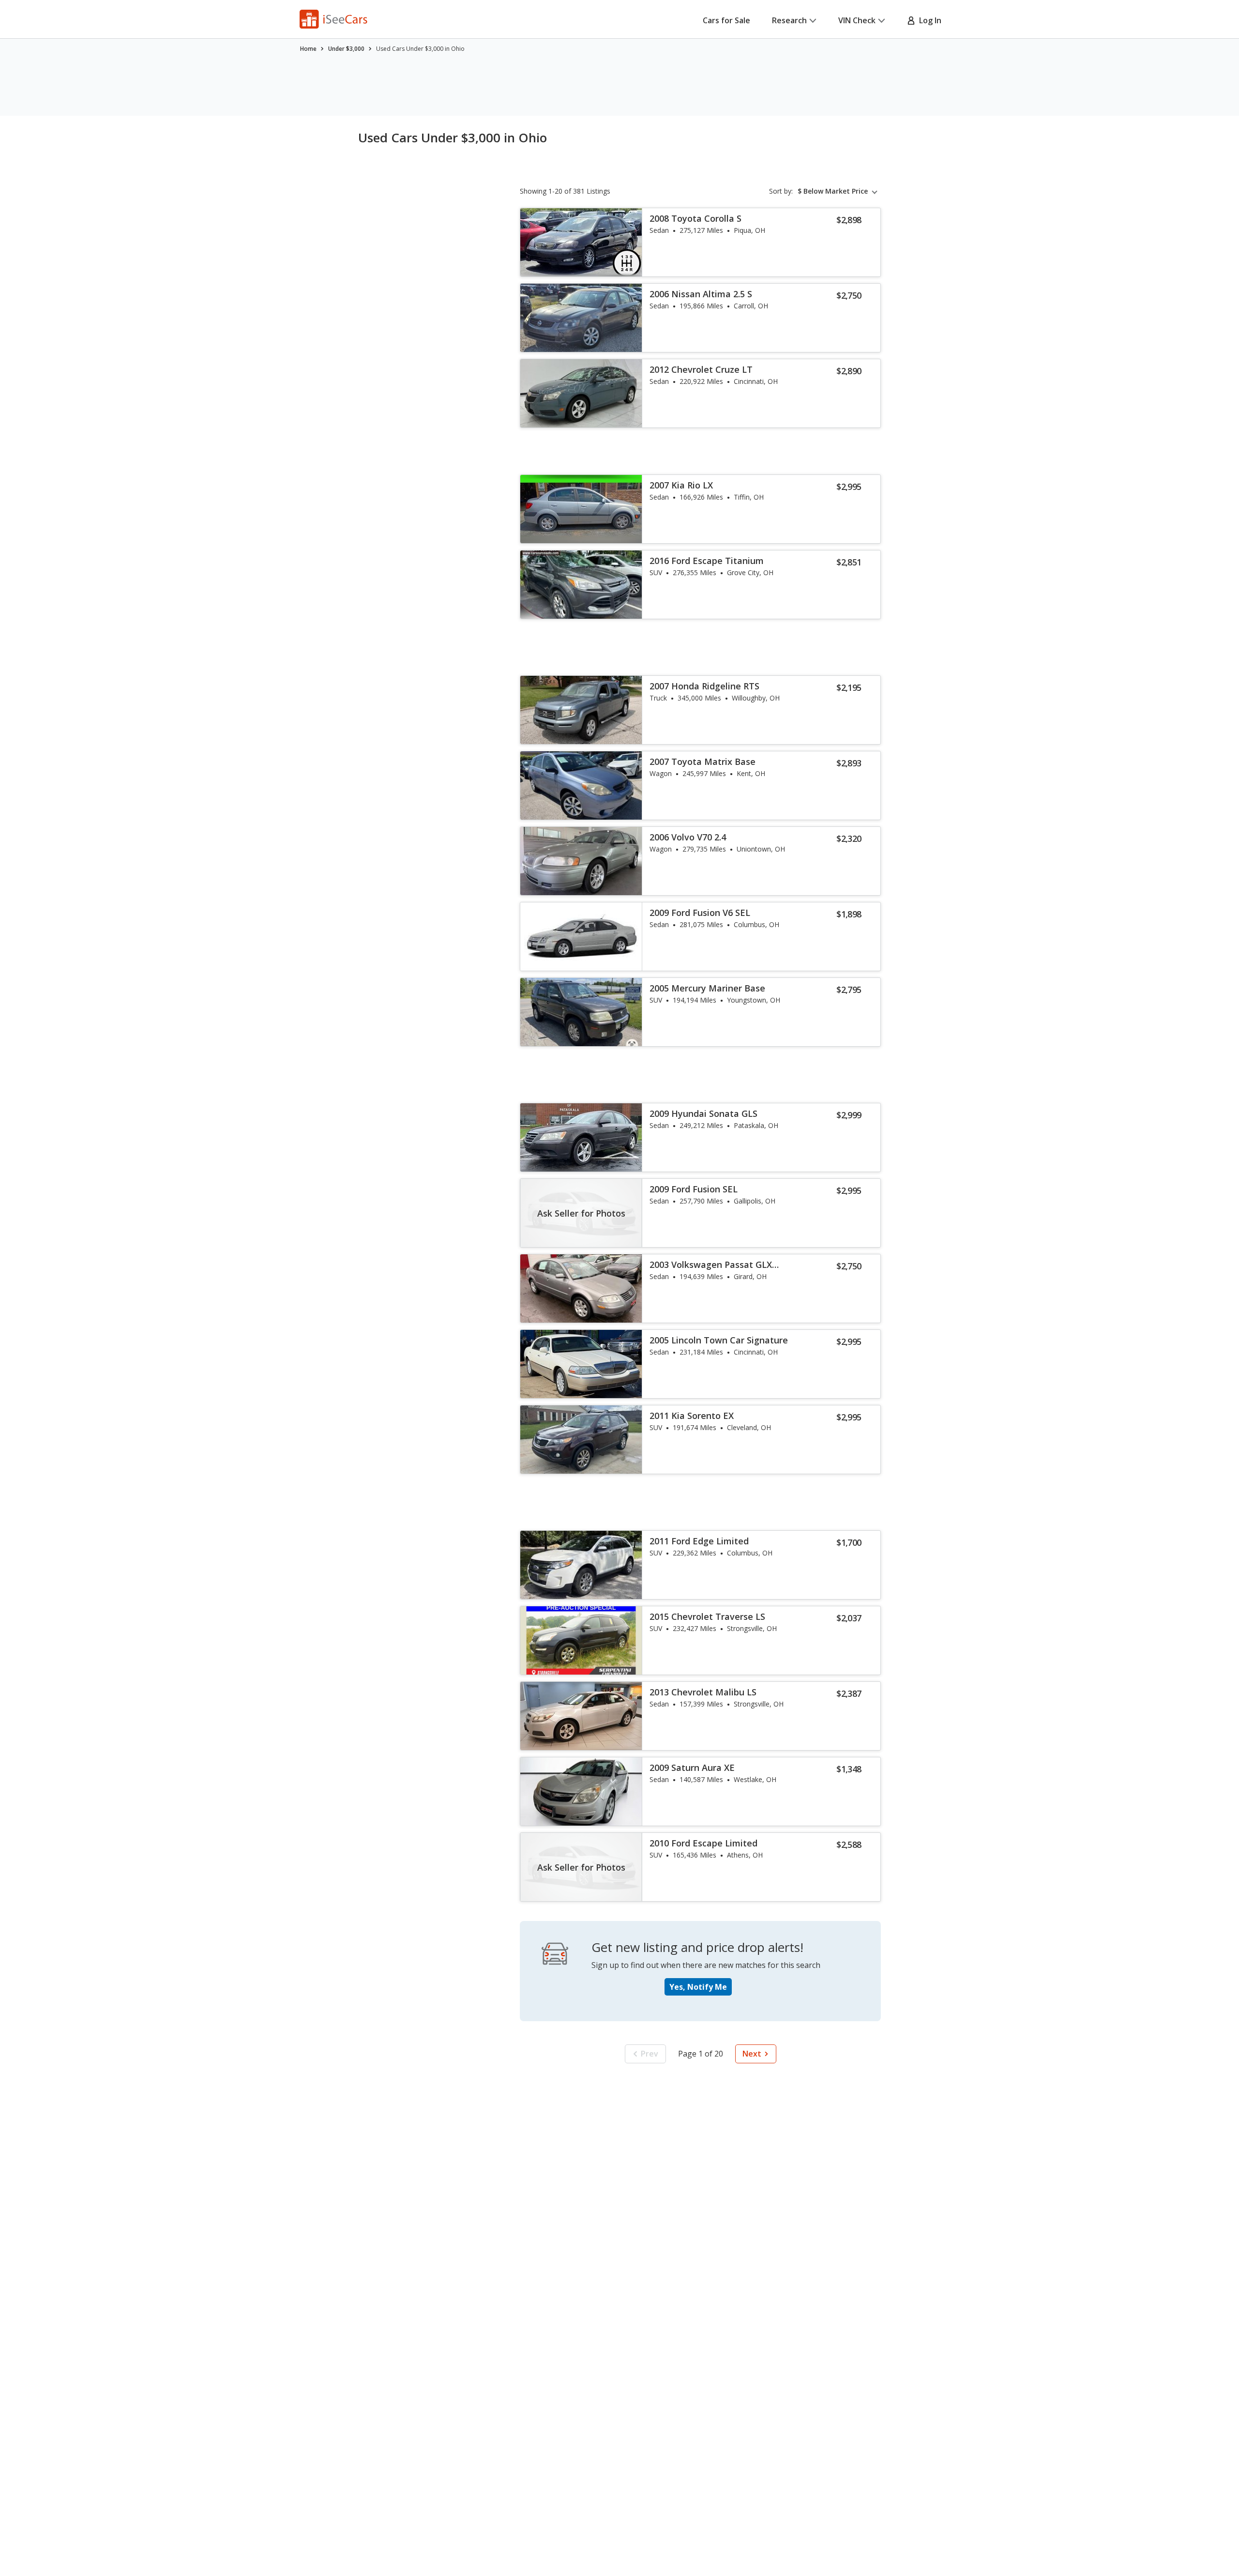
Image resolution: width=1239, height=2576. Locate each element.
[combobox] (839, 191)
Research (789, 20)
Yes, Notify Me (698, 1987)
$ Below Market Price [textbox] (833, 191)
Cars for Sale (726, 20)
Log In (928, 20)
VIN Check (857, 20)
